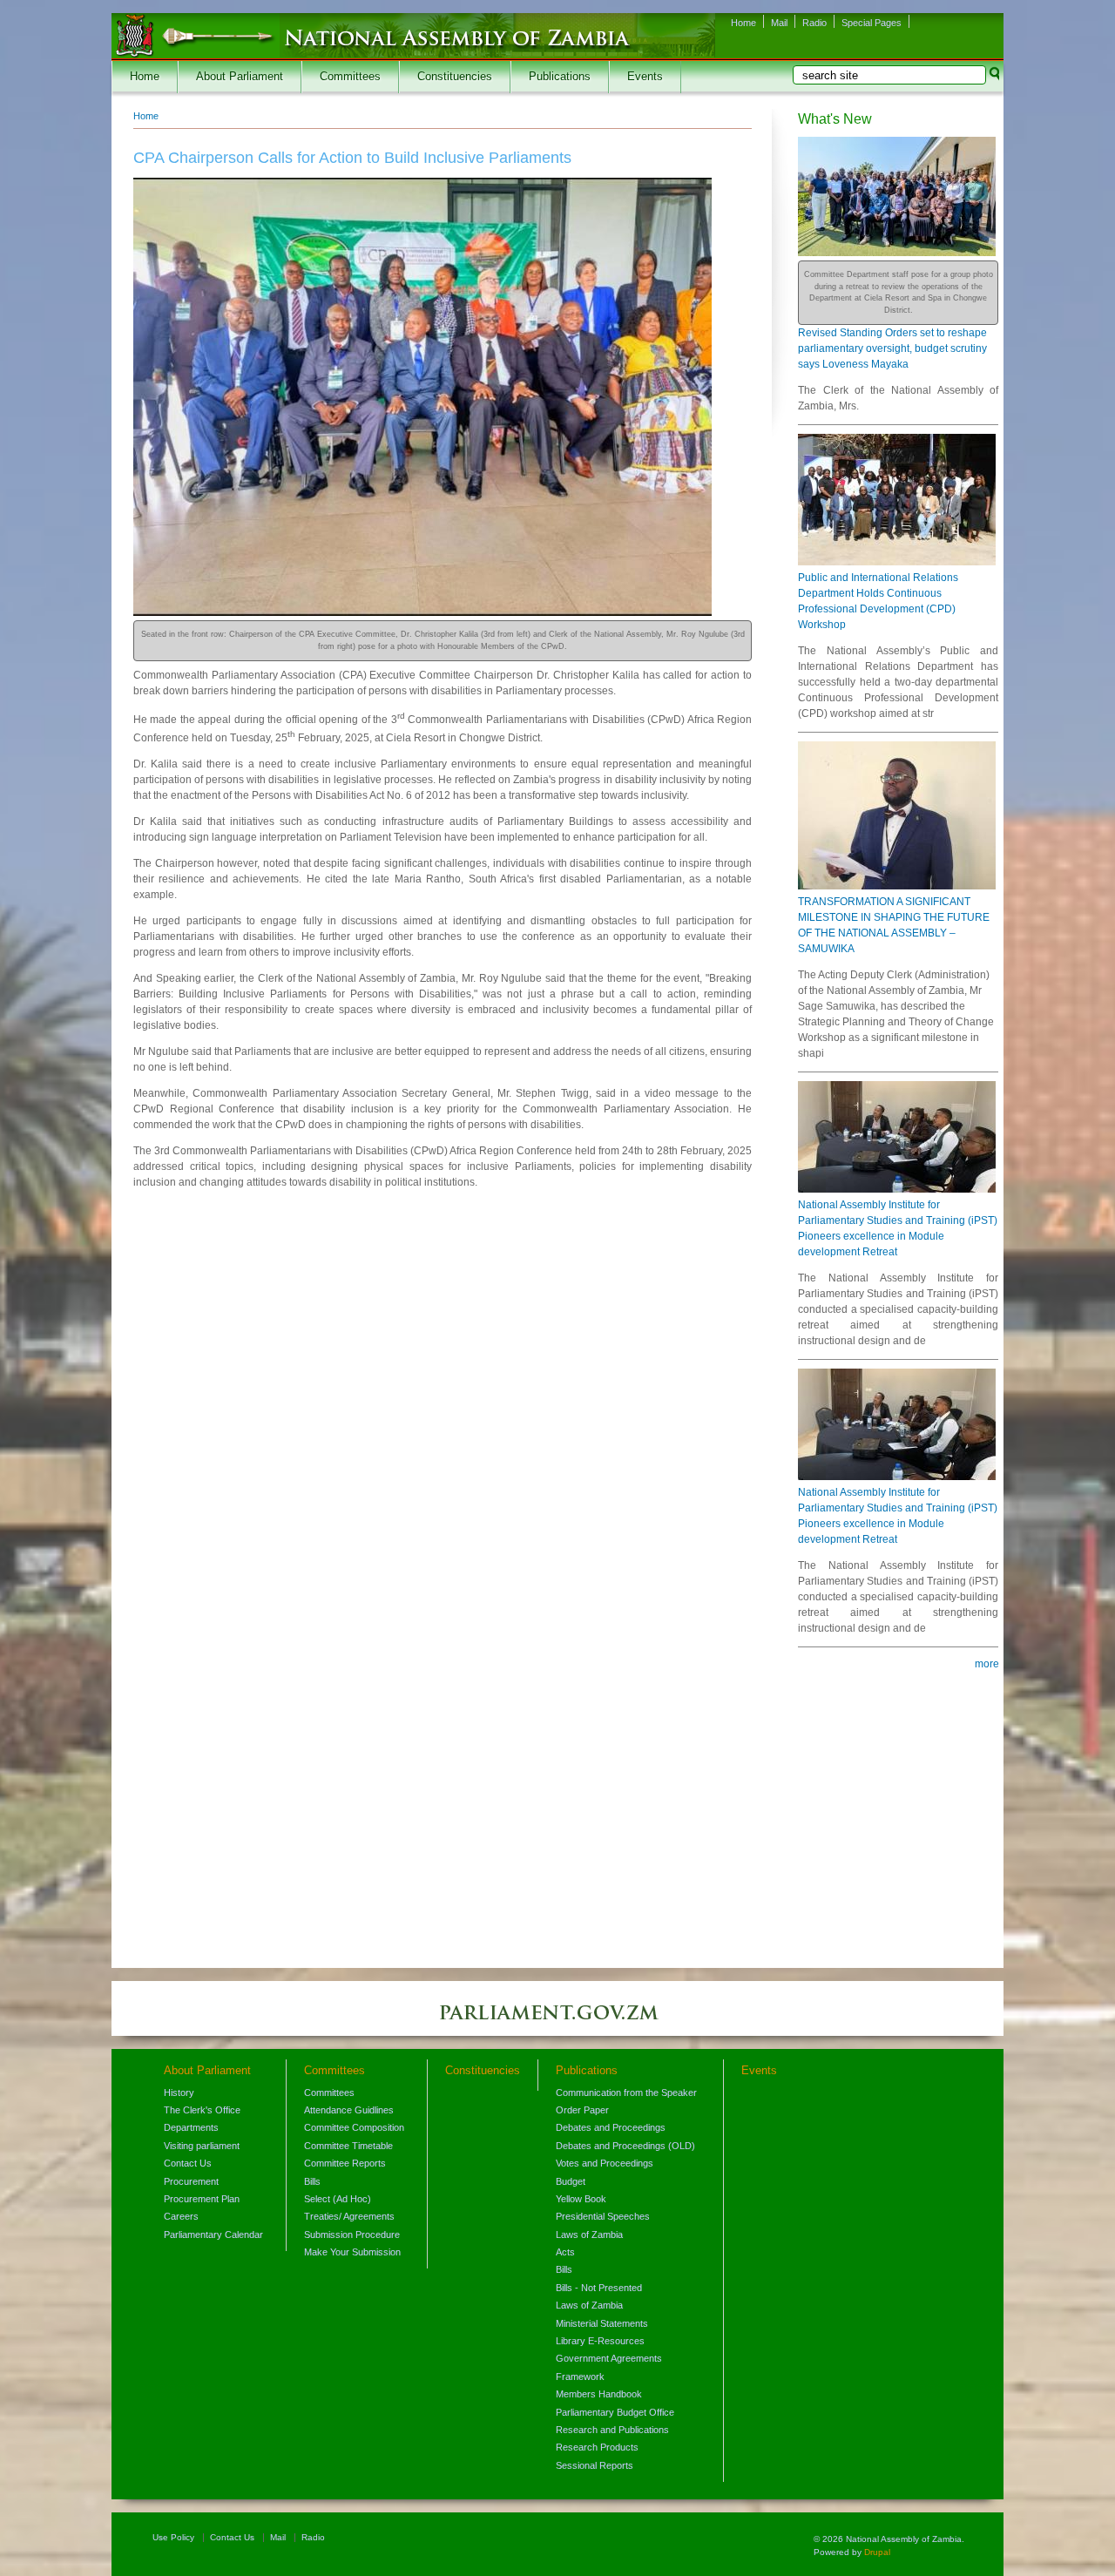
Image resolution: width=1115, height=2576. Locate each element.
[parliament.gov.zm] (557, 2021)
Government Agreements (609, 2358)
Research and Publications (612, 2430)
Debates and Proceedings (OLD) (625, 2146)
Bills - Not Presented (599, 2288)
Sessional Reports (595, 2465)
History (179, 2093)
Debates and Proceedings (611, 2127)
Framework (580, 2377)
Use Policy (173, 2537)
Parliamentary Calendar (213, 2235)
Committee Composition (354, 2127)
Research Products (597, 2447)
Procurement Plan (202, 2199)
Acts (565, 2252)
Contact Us (188, 2163)
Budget (571, 2181)
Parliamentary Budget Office (615, 2412)
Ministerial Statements (602, 2323)
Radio (814, 23)
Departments (191, 2127)
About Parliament (240, 77)
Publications (560, 77)
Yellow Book (581, 2199)
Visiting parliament (202, 2146)
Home (743, 23)
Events (645, 77)
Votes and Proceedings (605, 2163)
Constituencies (455, 77)
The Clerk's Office (202, 2110)
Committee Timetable (348, 2146)
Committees (350, 77)
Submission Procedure (352, 2235)
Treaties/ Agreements (349, 2216)
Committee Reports (345, 2163)
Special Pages (872, 23)
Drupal (877, 2552)
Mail (779, 23)
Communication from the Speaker (626, 2093)
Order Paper (582, 2110)
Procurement (191, 2181)
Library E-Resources (600, 2341)
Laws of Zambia (589, 2235)
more (987, 1664)
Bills (312, 2181)
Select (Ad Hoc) (338, 2199)
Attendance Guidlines (349, 2110)
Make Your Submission (352, 2252)
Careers (181, 2216)
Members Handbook (599, 2394)
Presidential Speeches (603, 2216)
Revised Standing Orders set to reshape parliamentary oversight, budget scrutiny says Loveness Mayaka (892, 348)
